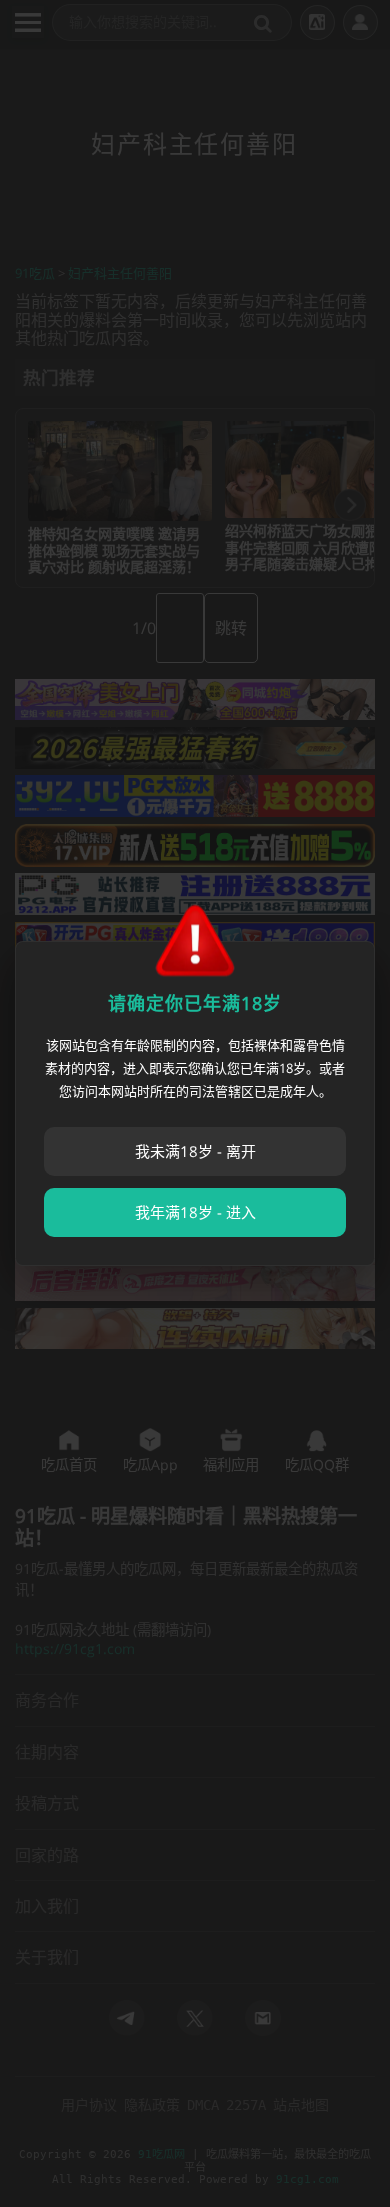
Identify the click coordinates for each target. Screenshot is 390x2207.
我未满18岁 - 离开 (195, 1151)
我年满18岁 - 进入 (195, 1212)
